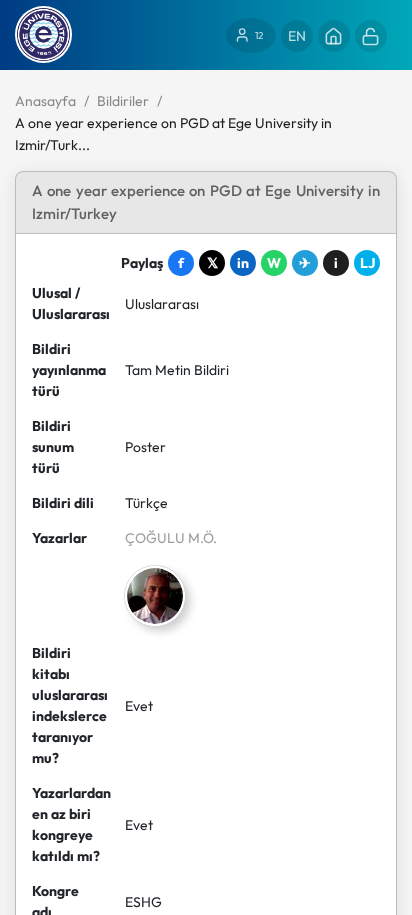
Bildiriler (123, 101)
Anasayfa (45, 101)
